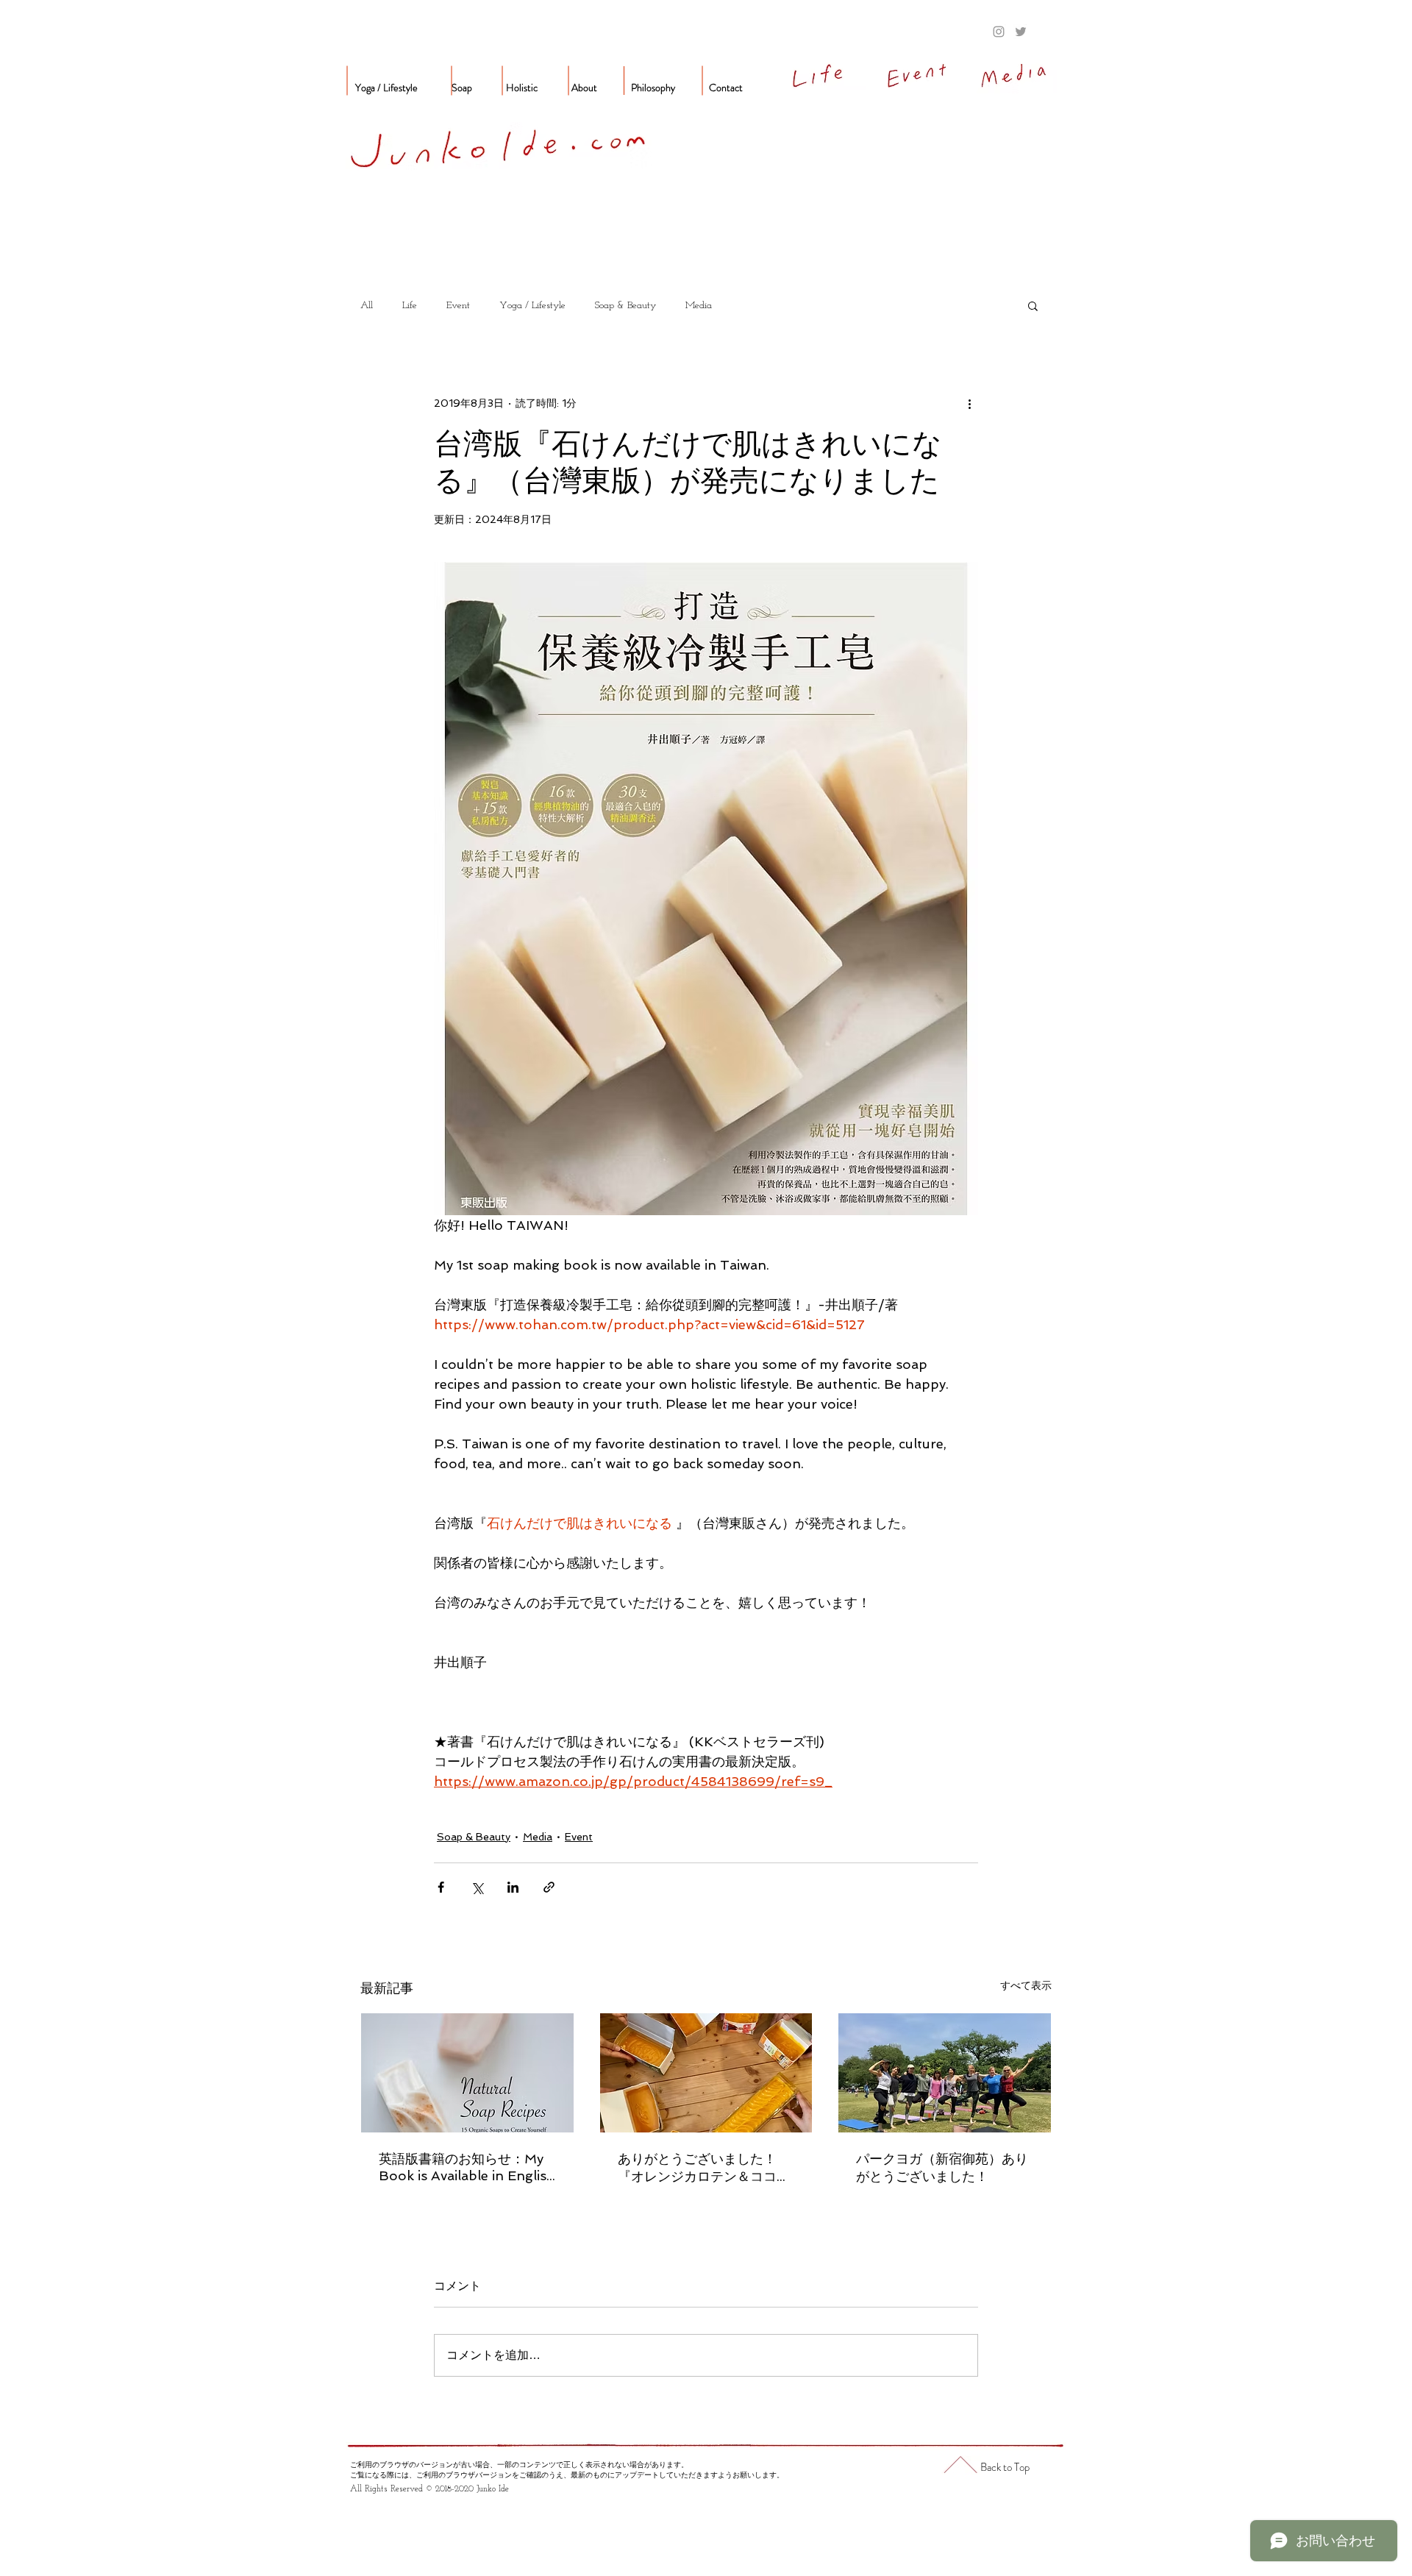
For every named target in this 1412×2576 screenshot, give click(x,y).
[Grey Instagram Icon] (999, 32)
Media (699, 306)
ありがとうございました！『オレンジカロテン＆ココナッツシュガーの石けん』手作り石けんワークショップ (704, 2168)
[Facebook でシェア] (441, 1887)
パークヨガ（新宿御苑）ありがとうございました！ (942, 2167)
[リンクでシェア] (549, 1887)
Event (458, 306)
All (367, 306)
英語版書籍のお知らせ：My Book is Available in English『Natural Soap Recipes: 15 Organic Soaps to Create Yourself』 (467, 2167)
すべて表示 (1026, 1985)
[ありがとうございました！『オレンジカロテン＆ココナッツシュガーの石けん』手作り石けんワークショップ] (706, 2073)
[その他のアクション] (969, 403)
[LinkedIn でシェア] (513, 1887)
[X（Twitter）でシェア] (477, 1887)
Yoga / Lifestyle (532, 306)
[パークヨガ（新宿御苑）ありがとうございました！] (945, 2073)
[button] (1033, 305)
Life (410, 306)
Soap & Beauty (625, 306)
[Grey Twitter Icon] (1021, 32)
